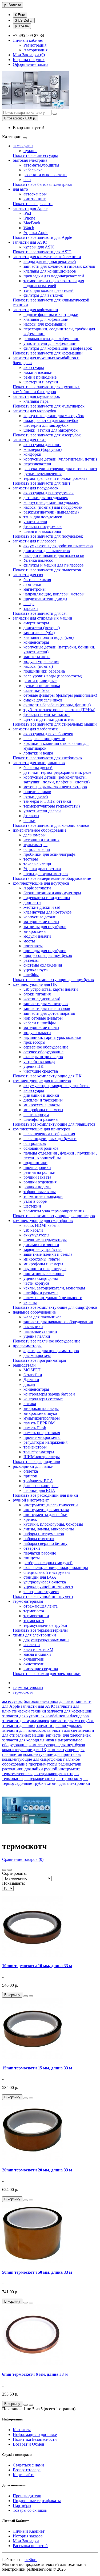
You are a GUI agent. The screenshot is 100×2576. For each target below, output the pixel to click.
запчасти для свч (28, 575)
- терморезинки (39, 1779)
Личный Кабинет (29, 2531)
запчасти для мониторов (46, 1004)
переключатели (37, 464)
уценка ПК (33, 1066)
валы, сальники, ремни (44, 739)
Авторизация (35, 50)
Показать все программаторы (39, 1360)
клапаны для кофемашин (46, 319)
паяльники (33, 1327)
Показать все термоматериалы (40, 1630)
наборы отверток (39, 1539)
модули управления (41, 661)
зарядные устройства (43, 1249)
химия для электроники (34, 1635)
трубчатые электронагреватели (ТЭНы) (59, 710)
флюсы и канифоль (41, 1486)
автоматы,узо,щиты (41, 165)
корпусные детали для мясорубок (54, 416)
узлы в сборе (35, 1201)
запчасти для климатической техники (47, 257)
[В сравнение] (31, 1996)
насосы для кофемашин (45, 324)
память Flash (35, 1428)
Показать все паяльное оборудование (47, 1341)
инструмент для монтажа (46, 1510)
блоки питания (37, 994)
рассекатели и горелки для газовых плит (60, 469)
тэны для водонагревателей (49, 290)
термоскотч (34, 1621)
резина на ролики (39, 1172)
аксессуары (23, 146)
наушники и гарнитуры (45, 1269)
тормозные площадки (43, 1196)
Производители (27, 2496)
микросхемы (35, 931)
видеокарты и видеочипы (47, 898)
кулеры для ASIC (39, 247)
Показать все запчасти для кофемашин (48, 353)
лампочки (32, 584)
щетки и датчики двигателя (49, 719)
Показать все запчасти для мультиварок (49, 406)
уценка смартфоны (41, 1278)
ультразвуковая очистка (45, 1582)
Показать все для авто (33, 204)
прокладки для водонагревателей (54, 276)
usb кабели (33, 1230)
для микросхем (37, 1355)
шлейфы (31, 975)
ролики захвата (37, 1177)
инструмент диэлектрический (51, 1505)
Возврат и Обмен (29, 2444)
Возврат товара (27, 2470)
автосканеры (35, 194)
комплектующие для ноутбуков (41, 883)
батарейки (33, 1375)
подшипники (35, 1163)
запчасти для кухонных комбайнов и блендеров (45, 1716)
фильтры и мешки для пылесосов (54, 565)
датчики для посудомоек (46, 498)
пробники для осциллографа (49, 854)
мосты (29, 941)
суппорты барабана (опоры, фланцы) (57, 705)
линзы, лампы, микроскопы (49, 1529)
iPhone (29, 218)
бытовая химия (37, 580)
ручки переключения (43, 474)
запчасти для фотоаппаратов (49, 1013)
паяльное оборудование (34, 1312)
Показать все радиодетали (37, 1462)
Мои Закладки (26, 2541)
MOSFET (32, 1370)
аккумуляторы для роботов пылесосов (58, 546)
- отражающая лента (53, 1774)
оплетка (31, 1471)
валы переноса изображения (49, 1134)
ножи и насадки (38, 372)
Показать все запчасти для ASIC (42, 252)
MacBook (32, 223)
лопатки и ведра (38, 753)
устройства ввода (39, 1061)
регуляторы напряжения (45, 1442)
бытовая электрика (30, 160)
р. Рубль (22, 26)
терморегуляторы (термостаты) (52, 806)
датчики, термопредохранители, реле (57, 772)
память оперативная (42, 1433)
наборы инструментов (44, 1534)
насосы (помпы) (38, 666)
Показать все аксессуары (35, 155)
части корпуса (36, 1114)
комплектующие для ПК (35, 984)
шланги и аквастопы (42, 531)
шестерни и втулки (41, 382)
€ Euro (20, 15)
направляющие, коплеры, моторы (54, 594)
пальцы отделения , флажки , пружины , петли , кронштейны (60, 1155)
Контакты (22, 2430)
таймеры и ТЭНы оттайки (47, 801)
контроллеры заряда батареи (49, 1394)
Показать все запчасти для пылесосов (47, 570)
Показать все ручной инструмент (43, 1596)
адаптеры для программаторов (51, 1351)
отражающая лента (41, 1606)
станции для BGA (40, 1577)
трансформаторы (39, 1452)
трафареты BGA (38, 1481)
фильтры (31, 816)
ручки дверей (36, 796)
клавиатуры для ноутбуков (48, 912)
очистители (34, 1664)
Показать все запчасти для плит (42, 483)
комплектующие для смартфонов (43, 1221)
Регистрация (35, 45)
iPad (27, 213)
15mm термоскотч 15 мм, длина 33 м (37, 2068)
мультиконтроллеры (42, 1418)
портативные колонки (44, 1274)
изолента (32, 1645)
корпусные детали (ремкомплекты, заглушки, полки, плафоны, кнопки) (57, 780)
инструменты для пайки (45, 1515)
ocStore (31, 2560)
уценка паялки (37, 1336)
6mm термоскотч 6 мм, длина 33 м (35, 2374)
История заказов (28, 2536)
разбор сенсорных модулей (48, 1563)
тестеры (31, 859)
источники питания (41, 840)
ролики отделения (40, 1182)
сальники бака (37, 690)
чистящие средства (41, 1071)
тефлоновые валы (40, 1192)
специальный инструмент (47, 1572)
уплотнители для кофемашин (50, 343)
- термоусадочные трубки (45, 1781)
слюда (29, 604)
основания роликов (41, 1148)
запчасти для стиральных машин (43, 618)
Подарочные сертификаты (37, 2501)
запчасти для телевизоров (47, 1008)
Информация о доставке (35, 2434)
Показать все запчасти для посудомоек (48, 536)
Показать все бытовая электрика (42, 184)
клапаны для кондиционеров (50, 271)
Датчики (31, 1380)
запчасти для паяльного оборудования (58, 1322)
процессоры (34, 1042)
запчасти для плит (29, 440)
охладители (34, 1659)
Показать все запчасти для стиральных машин (55, 724)
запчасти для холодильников (39, 763)
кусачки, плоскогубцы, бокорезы (53, 1524)
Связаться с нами (28, 2465)
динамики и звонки (41, 1095)
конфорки (32, 454)
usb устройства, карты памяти (51, 989)
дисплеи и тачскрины (43, 1100)
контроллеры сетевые (43, 1399)
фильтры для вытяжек (43, 295)
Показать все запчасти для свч (40, 613)
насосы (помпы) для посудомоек (53, 507)
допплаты (32, 902)
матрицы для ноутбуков (45, 927)
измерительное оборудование (40, 830)
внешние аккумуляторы (45, 1240)
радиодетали (24, 1365)
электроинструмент (41, 1592)
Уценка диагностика (42, 869)
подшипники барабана (44, 671)
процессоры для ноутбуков (48, 955)
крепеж (30, 1519)
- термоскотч (69, 1779)
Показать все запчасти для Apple (42, 237)
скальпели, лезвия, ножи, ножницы (56, 1568)
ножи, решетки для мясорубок (51, 420)
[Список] (4, 1870)
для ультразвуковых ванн (46, 1640)
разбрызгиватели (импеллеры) (51, 512)
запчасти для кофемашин (35, 310)
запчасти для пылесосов (35, 541)
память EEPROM (39, 1423)
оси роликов (35, 1143)
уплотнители (35, 522)
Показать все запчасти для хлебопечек (48, 758)
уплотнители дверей (42, 811)
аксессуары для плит (42, 445)
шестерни (32, 1206)
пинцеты (32, 1558)
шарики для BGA (39, 1490)
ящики (29, 821)
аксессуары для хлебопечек (48, 734)
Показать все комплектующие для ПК (47, 1076)
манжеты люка (37, 657)
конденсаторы (36, 642)
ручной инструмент (31, 1500)
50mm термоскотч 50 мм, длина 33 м (37, 2272)
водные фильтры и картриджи (51, 314)
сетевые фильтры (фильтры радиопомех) (60, 695)
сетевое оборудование (43, 1052)
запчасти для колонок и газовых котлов (59, 266)
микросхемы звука (40, 1413)
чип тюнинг (35, 199)
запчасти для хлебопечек (35, 729)
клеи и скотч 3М (38, 1649)
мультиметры (35, 845)
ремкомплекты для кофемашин (51, 339)
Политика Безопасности (35, 2439)
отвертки (32, 1548)
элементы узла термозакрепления (54, 1211)
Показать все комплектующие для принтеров (54, 1216)
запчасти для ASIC (30, 242)
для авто (20, 189)
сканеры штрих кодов (43, 1057)
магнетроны (35, 589)
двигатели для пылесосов (47, 551)
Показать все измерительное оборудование (52, 878)
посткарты (33, 946)
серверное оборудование (46, 1047)
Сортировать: (14, 1873)
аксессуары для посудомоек (49, 493)
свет (27, 180)
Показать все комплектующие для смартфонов (55, 1307)
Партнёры (22, 2505)
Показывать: (13, 1883)
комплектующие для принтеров (42, 1129)
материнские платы (41, 922)
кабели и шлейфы (40, 1023)
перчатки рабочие (40, 1553)
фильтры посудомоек (43, 527)
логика (30, 1404)
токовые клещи (37, 864)
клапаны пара (36, 401)
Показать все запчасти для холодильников (51, 825)
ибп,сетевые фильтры (43, 1018)
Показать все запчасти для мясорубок (47, 435)
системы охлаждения (43, 965)
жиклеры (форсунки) (43, 449)
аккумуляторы (36, 1235)
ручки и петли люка (42, 686)
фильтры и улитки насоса (47, 714)
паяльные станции (40, 1331)
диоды (29, 1384)
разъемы (31, 960)
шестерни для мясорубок (46, 425)
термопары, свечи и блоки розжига (55, 478)
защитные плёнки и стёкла (48, 1254)
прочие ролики (37, 1168)
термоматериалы (28, 1601)
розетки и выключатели (45, 175)
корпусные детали (40, 917)
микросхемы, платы (42, 1105)
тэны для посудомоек (43, 517)
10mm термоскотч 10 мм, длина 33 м (37, 1966)
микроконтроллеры (41, 1408)
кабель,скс (33, 170)
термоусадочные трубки (45, 1625)
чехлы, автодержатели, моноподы (54, 1288)
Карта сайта (24, 2475)
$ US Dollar (24, 20)
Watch (29, 228)
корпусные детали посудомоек (51, 502)
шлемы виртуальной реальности (53, 1298)
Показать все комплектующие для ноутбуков (53, 980)
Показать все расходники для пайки (45, 1495)
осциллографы (37, 849)
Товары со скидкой (30, 2510)
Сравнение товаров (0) (23, 1859)
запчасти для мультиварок (36, 396)
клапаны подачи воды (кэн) (49, 637)
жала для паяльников (43, 1317)
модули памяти (37, 936)
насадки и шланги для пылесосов (54, 555)
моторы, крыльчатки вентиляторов (55, 787)
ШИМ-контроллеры (42, 1457)
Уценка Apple (36, 233)
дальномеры (35, 835)
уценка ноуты (36, 970)
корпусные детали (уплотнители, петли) (60, 459)
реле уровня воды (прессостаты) (53, 676)
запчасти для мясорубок (35, 411)
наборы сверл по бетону (45, 1543)
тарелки (31, 608)
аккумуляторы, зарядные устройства (57, 1086)
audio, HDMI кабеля (41, 1225)
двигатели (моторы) (42, 628)
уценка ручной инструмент (48, 1587)
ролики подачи (37, 1187)
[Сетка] (10, 1870)
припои (30, 1476)
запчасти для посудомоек (36, 488)
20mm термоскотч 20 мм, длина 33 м (37, 2170)
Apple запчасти (37, 888)
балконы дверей (38, 767)
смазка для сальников (43, 700)
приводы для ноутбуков (45, 951)
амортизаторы (36, 623)
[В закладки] (26, 1996)
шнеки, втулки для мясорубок (51, 430)
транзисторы (35, 1447)
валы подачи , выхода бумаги (50, 1139)
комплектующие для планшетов (42, 1081)
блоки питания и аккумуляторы (52, 893)
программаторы (27, 1346)
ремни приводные (40, 377)
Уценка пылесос (38, 560)
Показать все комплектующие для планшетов (54, 1124)
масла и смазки (37, 1654)
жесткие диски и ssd (42, 907)
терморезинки (36, 1616)
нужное (30, 151)
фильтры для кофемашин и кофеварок (58, 348)
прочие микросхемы (42, 1437)
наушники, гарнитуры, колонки (52, 1037)
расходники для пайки (33, 1466)
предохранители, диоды (45, 599)
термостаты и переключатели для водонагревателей (54, 283)
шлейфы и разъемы (41, 1119)
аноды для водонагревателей (50, 261)
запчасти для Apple (30, 208)
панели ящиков (37, 792)
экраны (30, 1302)
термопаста (34, 1611)
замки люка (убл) (39, 633)
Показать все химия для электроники (47, 1674)
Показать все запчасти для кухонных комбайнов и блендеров (46, 389)
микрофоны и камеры (43, 1110)
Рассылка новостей (30, 2546)
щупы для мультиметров (46, 874)
